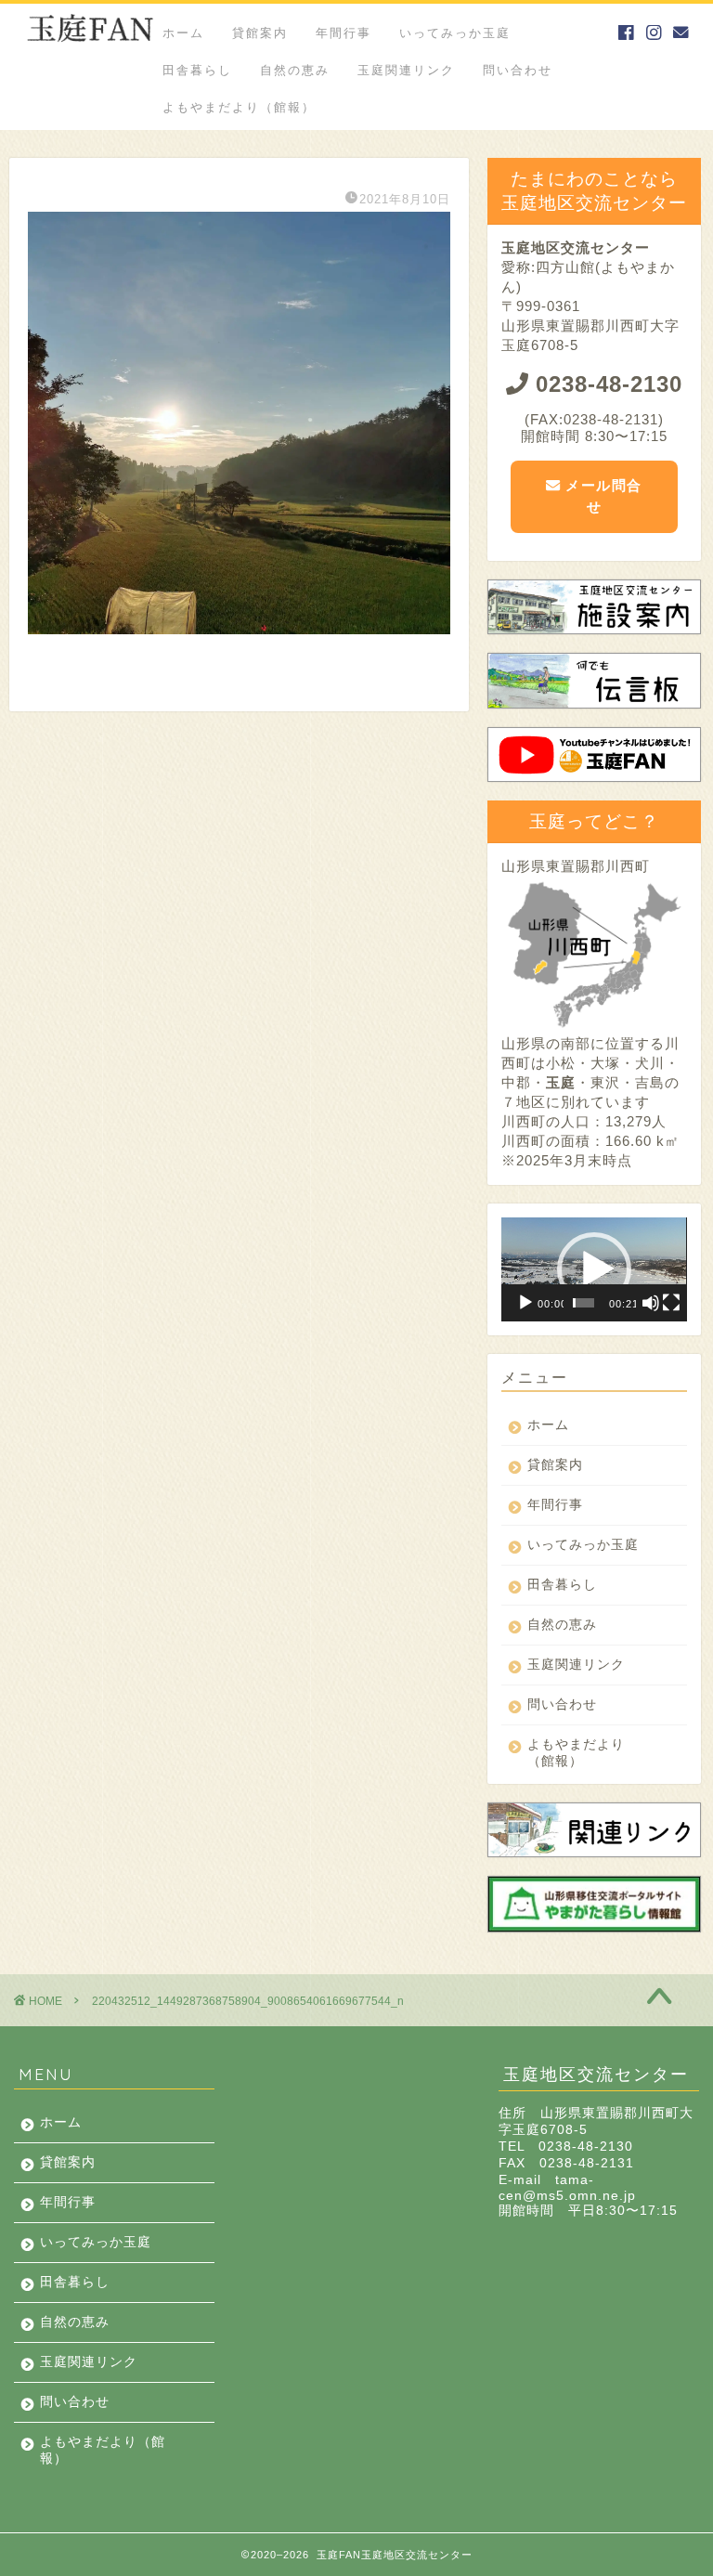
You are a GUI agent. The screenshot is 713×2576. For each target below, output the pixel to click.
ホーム (183, 33)
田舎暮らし (197, 70)
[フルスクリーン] (671, 1303)
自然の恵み (295, 70)
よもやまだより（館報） (239, 107)
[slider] (583, 1303)
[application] (594, 1269)
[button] (594, 1269)
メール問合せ (602, 496)
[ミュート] (651, 1303)
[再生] (525, 1303)
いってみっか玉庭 (455, 33)
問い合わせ (518, 70)
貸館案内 (260, 33)
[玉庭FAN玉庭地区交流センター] (90, 49)
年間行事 (344, 33)
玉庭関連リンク (406, 70)
